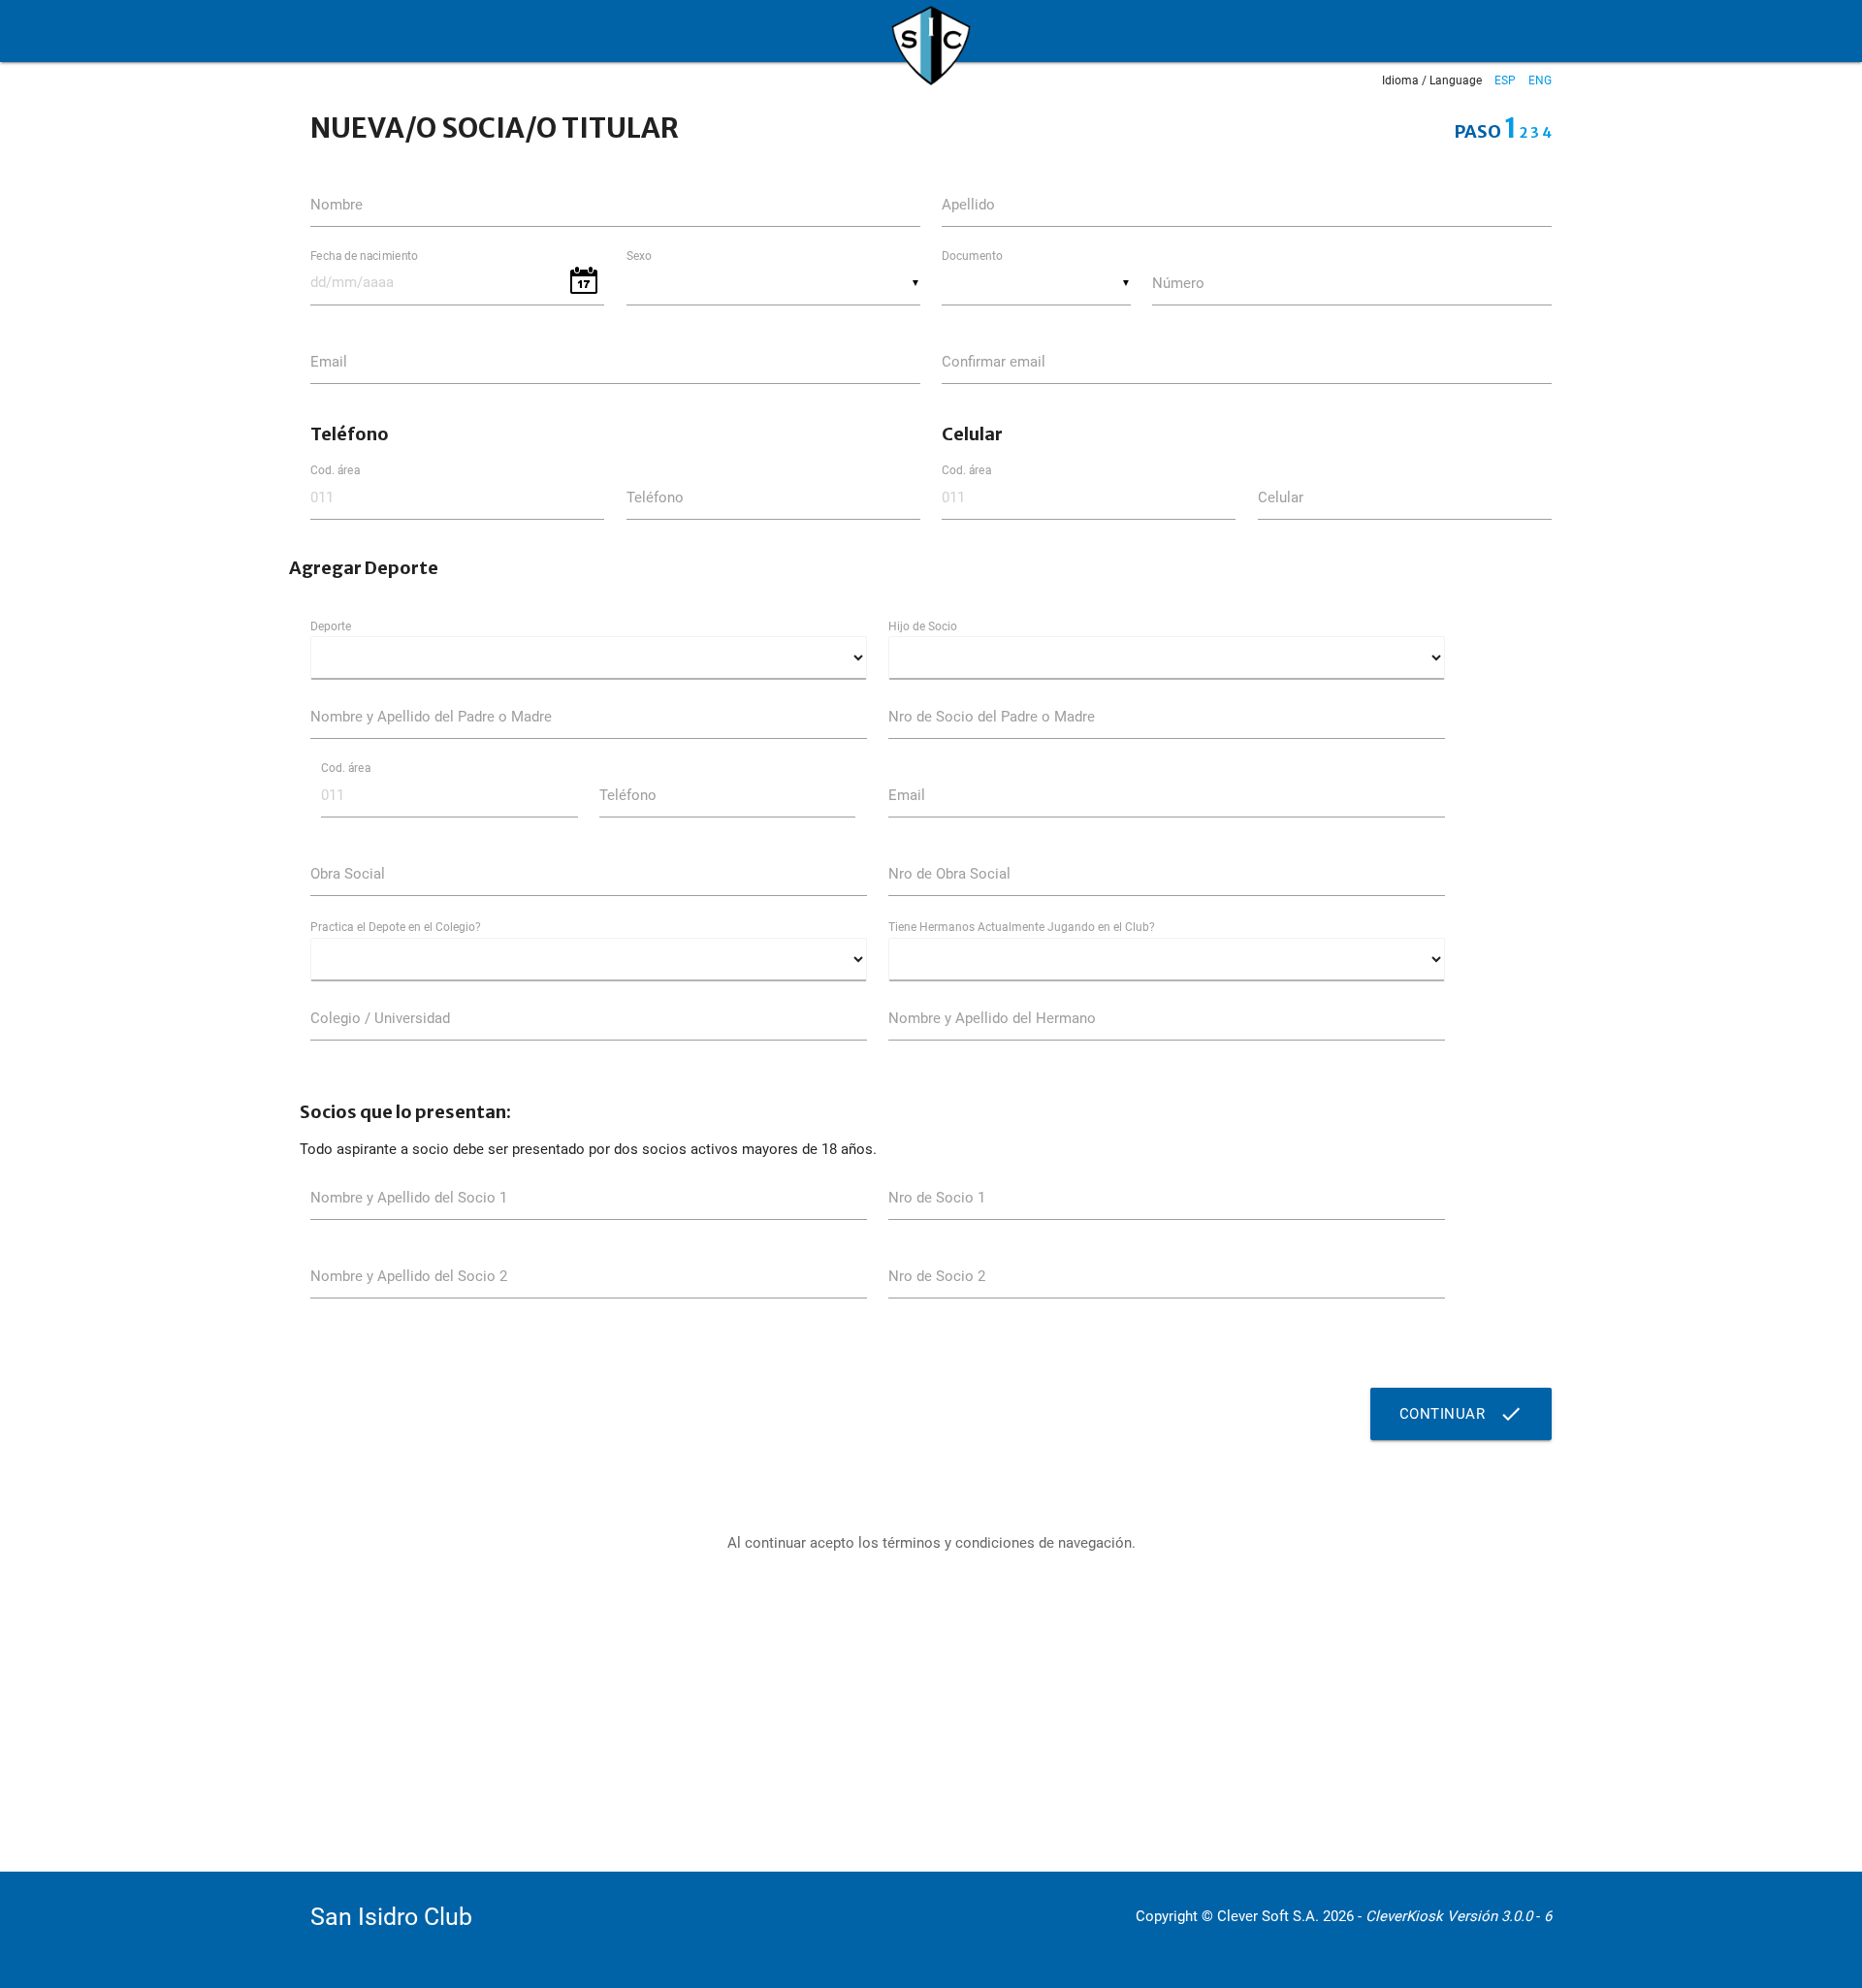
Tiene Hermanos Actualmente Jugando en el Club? (1022, 927)
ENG (1540, 80)
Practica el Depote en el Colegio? (396, 927)
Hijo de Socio (923, 626)
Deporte (331, 626)
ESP (1505, 80)
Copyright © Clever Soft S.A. (1227, 1916)
